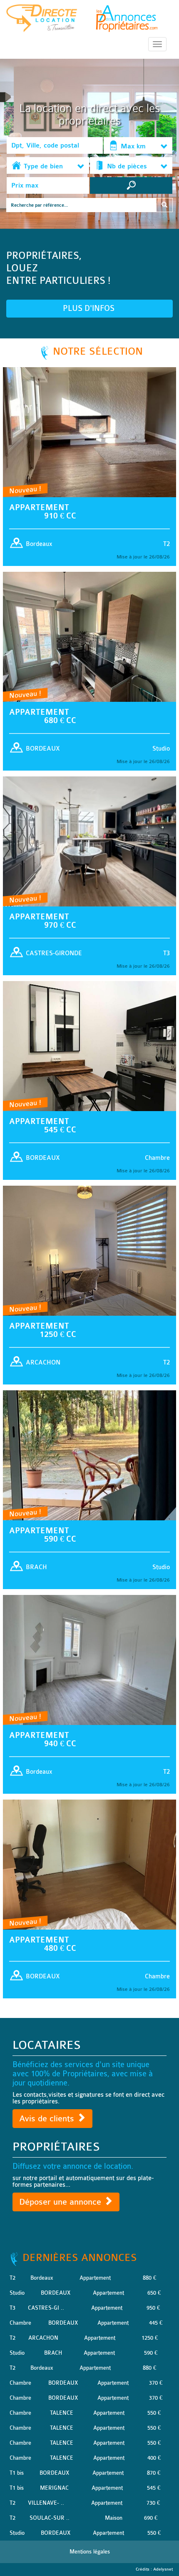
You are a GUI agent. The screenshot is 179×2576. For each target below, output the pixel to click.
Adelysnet (163, 2569)
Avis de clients (48, 2119)
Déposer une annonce (61, 2202)
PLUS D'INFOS (90, 308)
